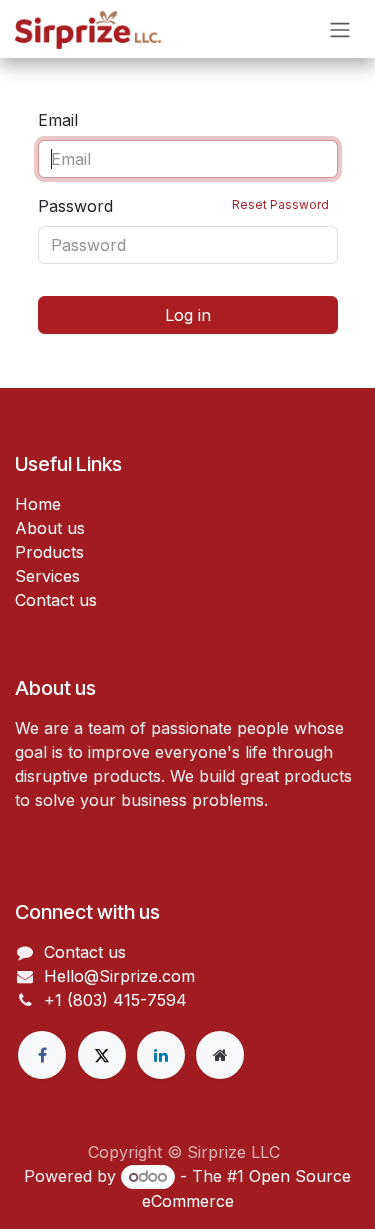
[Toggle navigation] (340, 29)
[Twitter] (102, 1055)
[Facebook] (42, 1055)
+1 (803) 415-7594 (115, 1000)
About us (50, 528)
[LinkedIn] (161, 1055)
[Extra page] (220, 1055)
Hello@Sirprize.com (119, 976)
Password (183, 206)
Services (47, 576)
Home (38, 504)
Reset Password (280, 204)
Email (58, 120)
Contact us (56, 600)
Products (49, 552)
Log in (188, 315)
